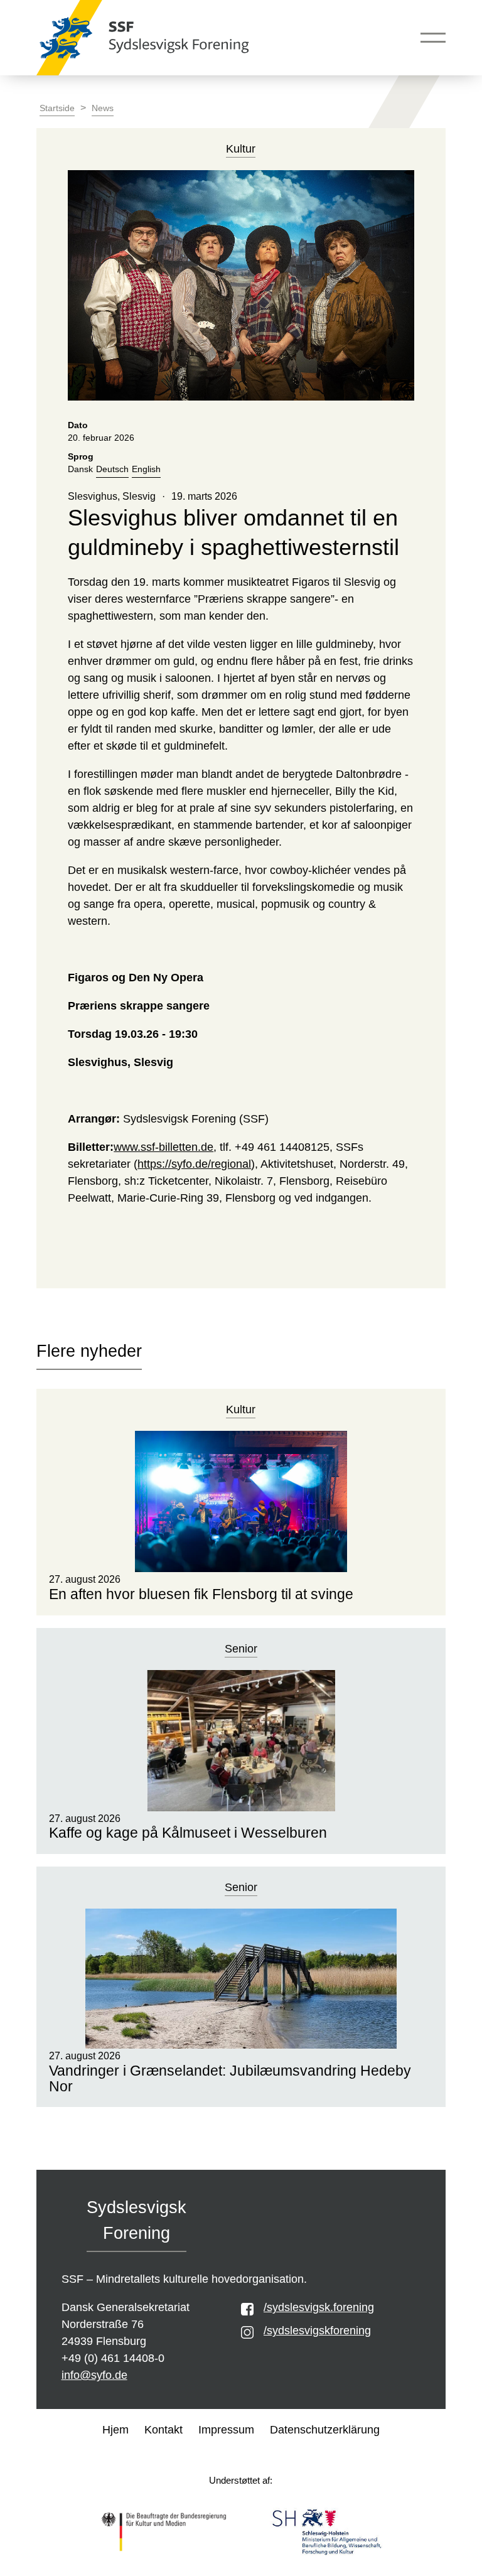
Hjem (115, 2430)
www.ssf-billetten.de (163, 1147)
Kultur (241, 1409)
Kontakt (163, 2430)
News (103, 108)
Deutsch (112, 469)
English (146, 469)
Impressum (226, 2430)
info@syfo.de (94, 2375)
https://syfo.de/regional (194, 1164)
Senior (241, 1649)
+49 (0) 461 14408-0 (113, 2358)
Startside (57, 108)
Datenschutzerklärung (325, 2430)
